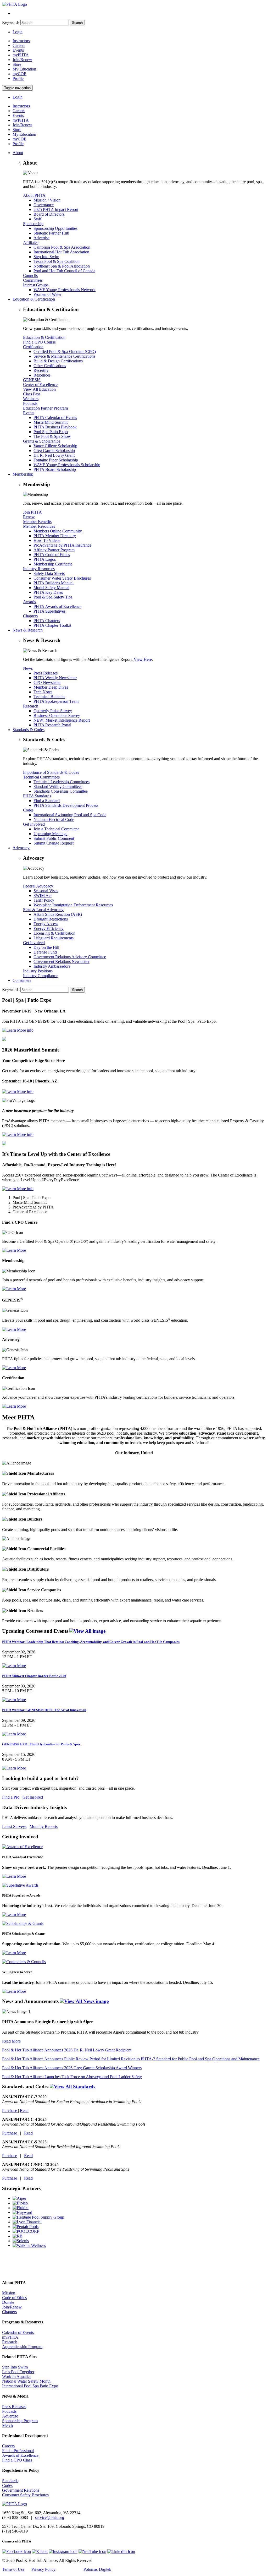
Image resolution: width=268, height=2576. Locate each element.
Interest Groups (36, 285)
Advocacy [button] (21, 848)
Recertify (41, 370)
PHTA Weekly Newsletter (55, 678)
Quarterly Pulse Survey (53, 711)
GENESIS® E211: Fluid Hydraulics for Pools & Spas (41, 1744)
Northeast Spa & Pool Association (62, 266)
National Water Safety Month (26, 2381)
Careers (19, 45)
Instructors (21, 41)
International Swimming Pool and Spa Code (70, 815)
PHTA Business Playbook (55, 427)
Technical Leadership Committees (62, 782)
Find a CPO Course (39, 342)
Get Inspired (33, 1797)
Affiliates (31, 243)
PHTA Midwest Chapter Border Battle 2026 (34, 1676)
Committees (33, 280)
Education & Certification (44, 337)
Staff (37, 219)
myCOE (19, 74)
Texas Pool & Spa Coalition (57, 261)
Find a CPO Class (17, 2460)
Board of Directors (49, 214)
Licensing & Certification (54, 933)
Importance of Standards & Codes (51, 772)
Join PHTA (32, 512)
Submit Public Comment (54, 838)
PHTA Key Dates (48, 592)
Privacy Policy (43, 2569)
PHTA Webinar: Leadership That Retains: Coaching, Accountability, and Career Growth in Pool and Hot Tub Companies (91, 1642)
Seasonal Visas (46, 891)
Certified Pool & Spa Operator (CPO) (65, 352)
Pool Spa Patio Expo (51, 432)
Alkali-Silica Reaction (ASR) (58, 914)
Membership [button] (23, 474)
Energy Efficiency (49, 928)
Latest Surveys (14, 1826)
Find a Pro (11, 1797)
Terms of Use (13, 2569)
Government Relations (21, 2490)
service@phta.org (50, 2517)
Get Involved (34, 824)
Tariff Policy (44, 900)
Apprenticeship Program (22, 2347)
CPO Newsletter (47, 682)
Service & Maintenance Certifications (64, 356)
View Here (143, 659)
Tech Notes (43, 692)
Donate (8, 2302)
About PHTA (34, 195)
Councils (30, 276)
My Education (24, 69)
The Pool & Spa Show (52, 436)
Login (18, 32)
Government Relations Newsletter (62, 962)
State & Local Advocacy (43, 910)
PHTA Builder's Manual (54, 583)
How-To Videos (47, 540)
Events (18, 50)
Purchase (10, 2111)
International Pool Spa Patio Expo (30, 2386)
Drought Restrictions (51, 919)
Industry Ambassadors (52, 966)
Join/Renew (22, 60)
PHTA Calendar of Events (55, 418)
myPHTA (21, 55)
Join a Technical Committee (56, 829)
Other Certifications (50, 366)
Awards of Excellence (20, 2455)
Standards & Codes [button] (29, 730)
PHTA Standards (37, 796)
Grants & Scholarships (42, 441)
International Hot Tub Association (61, 252)
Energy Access (46, 924)
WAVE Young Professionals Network (65, 290)
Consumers (22, 980)
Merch (7, 2425)
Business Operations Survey (57, 715)
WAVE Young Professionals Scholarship (67, 465)
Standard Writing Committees (58, 786)
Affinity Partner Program (54, 550)
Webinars (31, 399)
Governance (44, 205)
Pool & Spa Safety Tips (53, 597)
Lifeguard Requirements (54, 938)
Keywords (11, 22)
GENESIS (32, 380)
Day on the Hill (46, 947)
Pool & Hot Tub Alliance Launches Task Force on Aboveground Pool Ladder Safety (72, 2077)
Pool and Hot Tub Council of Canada (64, 271)
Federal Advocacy (38, 886)
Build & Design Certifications (58, 361)
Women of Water (48, 294)
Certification (33, 347)
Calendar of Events (18, 2332)
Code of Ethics (14, 2298)
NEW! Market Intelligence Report (62, 720)
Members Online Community (58, 531)
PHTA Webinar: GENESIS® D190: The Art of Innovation (44, 1710)
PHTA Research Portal (52, 725)
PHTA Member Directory (55, 536)
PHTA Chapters (47, 621)
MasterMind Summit (51, 422)
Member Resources (39, 526)
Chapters (30, 616)
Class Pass (32, 394)
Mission (9, 2293)
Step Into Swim (46, 257)
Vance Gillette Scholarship (55, 446)
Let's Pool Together (18, 2372)
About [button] (18, 153)
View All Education (39, 389)
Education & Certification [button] (34, 299)
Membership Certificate (53, 564)
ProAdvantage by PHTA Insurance (62, 545)
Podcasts (30, 403)
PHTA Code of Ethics (52, 555)
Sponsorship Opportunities (55, 228)
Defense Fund (45, 952)
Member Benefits (37, 522)
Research (31, 706)
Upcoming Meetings (50, 834)
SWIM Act (43, 895)
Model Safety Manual (51, 588)
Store (17, 64)
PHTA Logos (45, 559)
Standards (10, 2481)
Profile (18, 78)
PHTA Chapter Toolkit (52, 625)
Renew (29, 517)
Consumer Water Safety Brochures (62, 578)
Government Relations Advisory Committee (70, 957)
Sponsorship (33, 224)
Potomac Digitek (97, 2569)
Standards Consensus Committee (61, 791)
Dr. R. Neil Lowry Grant (54, 455)
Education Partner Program (45, 408)
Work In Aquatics (17, 2376)
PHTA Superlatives (49, 611)
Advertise (41, 238)
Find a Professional (18, 2451)
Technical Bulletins (49, 697)
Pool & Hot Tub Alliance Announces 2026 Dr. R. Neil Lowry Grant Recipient (67, 2050)
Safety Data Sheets (49, 573)
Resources (42, 375)
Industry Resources (39, 569)
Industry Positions (38, 971)
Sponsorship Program (20, 2421)
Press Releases (46, 673)
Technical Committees (41, 777)
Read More (11, 2041)
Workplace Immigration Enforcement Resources (73, 905)
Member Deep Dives (51, 687)
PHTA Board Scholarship (55, 469)
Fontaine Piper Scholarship (56, 460)
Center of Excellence (40, 385)
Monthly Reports (44, 1826)
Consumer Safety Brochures (25, 2495)
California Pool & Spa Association (62, 247)
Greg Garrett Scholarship (54, 451)
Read (24, 2111)
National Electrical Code (54, 819)
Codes (28, 810)
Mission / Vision (47, 200)
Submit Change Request (54, 843)
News (28, 668)
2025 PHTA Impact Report (56, 209)
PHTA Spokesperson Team (56, 701)
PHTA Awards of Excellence (57, 606)
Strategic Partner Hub (51, 233)
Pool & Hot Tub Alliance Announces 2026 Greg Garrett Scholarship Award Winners (72, 2068)
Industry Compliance (40, 976)
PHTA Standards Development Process (66, 805)
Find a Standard (47, 801)
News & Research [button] (28, 630)
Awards (29, 602)
